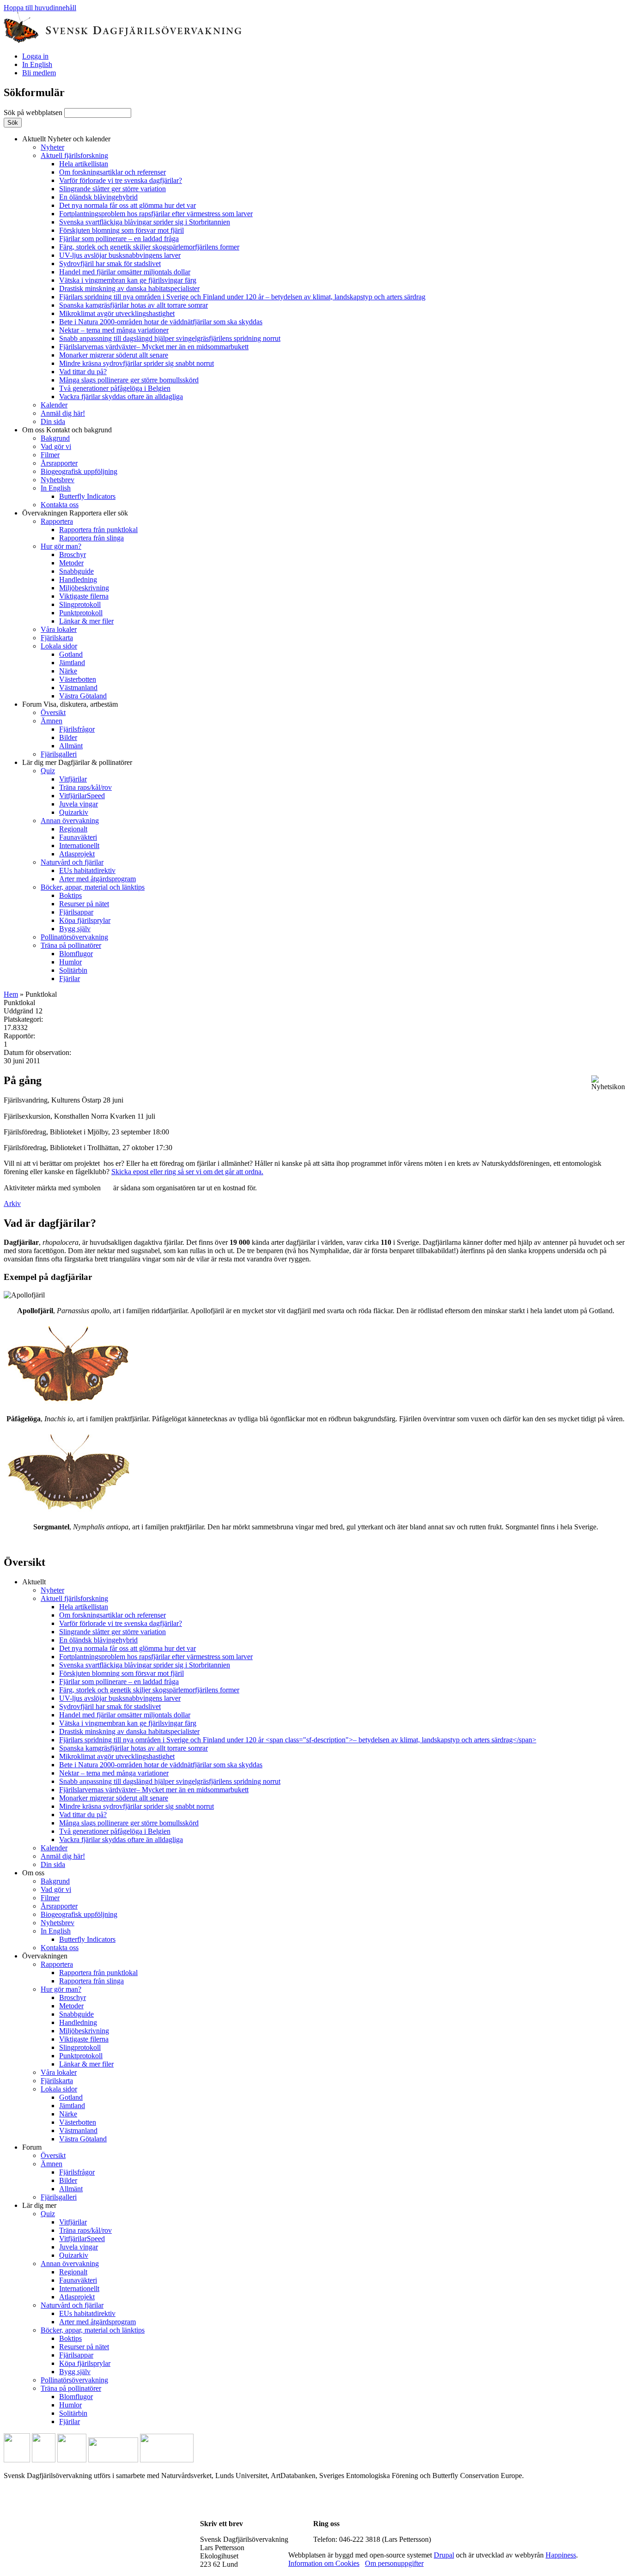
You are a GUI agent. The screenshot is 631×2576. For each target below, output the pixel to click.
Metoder (71, 563)
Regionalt (73, 829)
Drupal (444, 2555)
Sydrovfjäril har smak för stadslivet (110, 264)
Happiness (561, 2555)
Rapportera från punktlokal (98, 530)
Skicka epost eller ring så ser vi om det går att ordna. (187, 1172)
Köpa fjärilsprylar (85, 920)
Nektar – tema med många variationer (114, 330)
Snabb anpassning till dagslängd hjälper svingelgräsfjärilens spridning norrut (170, 338)
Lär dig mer (77, 762)
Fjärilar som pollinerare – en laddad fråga (119, 239)
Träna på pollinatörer (71, 945)
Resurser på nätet (84, 904)
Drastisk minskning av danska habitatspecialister (129, 288)
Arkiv (12, 1203)
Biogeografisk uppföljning (79, 471)
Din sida (53, 421)
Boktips (70, 895)
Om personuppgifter (394, 2563)
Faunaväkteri (78, 837)
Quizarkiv (74, 812)
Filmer (50, 455)
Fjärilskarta (57, 638)
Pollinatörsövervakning (74, 937)
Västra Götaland (83, 696)
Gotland (71, 654)
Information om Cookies (324, 2563)
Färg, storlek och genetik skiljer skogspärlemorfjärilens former (149, 247)
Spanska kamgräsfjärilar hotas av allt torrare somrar (133, 305)
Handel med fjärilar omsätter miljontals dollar (125, 272)
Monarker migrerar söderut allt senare (114, 355)
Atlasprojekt (77, 854)
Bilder (68, 737)
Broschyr (73, 555)
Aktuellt (66, 139)
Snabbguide (76, 571)
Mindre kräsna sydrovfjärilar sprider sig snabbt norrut (137, 363)
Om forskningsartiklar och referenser (112, 172)
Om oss (67, 430)
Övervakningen (75, 513)
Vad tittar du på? (83, 372)
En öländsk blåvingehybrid (98, 197)
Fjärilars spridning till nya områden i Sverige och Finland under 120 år (242, 297)
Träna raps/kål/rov (85, 787)
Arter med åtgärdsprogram (97, 879)
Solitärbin (73, 970)
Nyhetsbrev (58, 480)
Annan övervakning (70, 821)
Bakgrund (55, 438)
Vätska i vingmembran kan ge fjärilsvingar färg (128, 280)
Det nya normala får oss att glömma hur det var (127, 205)
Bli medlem (39, 73)
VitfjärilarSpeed (82, 796)
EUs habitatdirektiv (87, 870)
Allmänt (71, 746)
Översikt (53, 712)
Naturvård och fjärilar (72, 862)
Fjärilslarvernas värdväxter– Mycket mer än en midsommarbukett (154, 347)
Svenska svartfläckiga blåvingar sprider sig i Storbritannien (145, 222)
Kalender (54, 405)
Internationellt (79, 846)
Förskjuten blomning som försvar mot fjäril (121, 230)
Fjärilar (70, 979)
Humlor (70, 962)
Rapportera (57, 521)
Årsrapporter (59, 463)
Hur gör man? (61, 546)
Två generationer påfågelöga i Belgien (115, 388)
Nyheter (52, 147)
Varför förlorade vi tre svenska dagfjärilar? (121, 180)
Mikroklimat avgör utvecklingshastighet (117, 313)
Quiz (48, 771)
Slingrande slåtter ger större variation (112, 189)
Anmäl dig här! (63, 413)
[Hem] (123, 40)
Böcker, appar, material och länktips (93, 887)
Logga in (35, 56)
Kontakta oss (60, 505)
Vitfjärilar (73, 779)
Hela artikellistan (84, 164)
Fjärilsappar (76, 912)
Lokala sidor (59, 646)
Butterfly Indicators (87, 496)
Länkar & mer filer (86, 621)
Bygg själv (75, 929)
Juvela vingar (79, 804)
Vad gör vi (56, 446)
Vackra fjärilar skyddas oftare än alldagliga (121, 397)
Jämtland (72, 663)
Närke (68, 671)
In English (37, 64)
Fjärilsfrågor (77, 729)
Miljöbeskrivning (84, 588)
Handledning (78, 579)
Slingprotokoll (80, 604)
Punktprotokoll (81, 613)
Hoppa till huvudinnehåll (40, 8)
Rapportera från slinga (91, 538)
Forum (70, 704)
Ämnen (52, 721)
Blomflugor (76, 954)
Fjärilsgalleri (59, 754)
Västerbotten (78, 679)
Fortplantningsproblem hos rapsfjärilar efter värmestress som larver (156, 214)
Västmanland (78, 688)
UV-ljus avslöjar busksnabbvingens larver (120, 255)
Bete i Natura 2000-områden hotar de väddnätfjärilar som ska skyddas (161, 322)
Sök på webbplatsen (34, 112)
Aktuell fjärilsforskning (74, 155)
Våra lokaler (59, 629)
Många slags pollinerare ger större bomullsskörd (129, 380)
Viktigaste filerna (84, 596)
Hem (11, 994)
